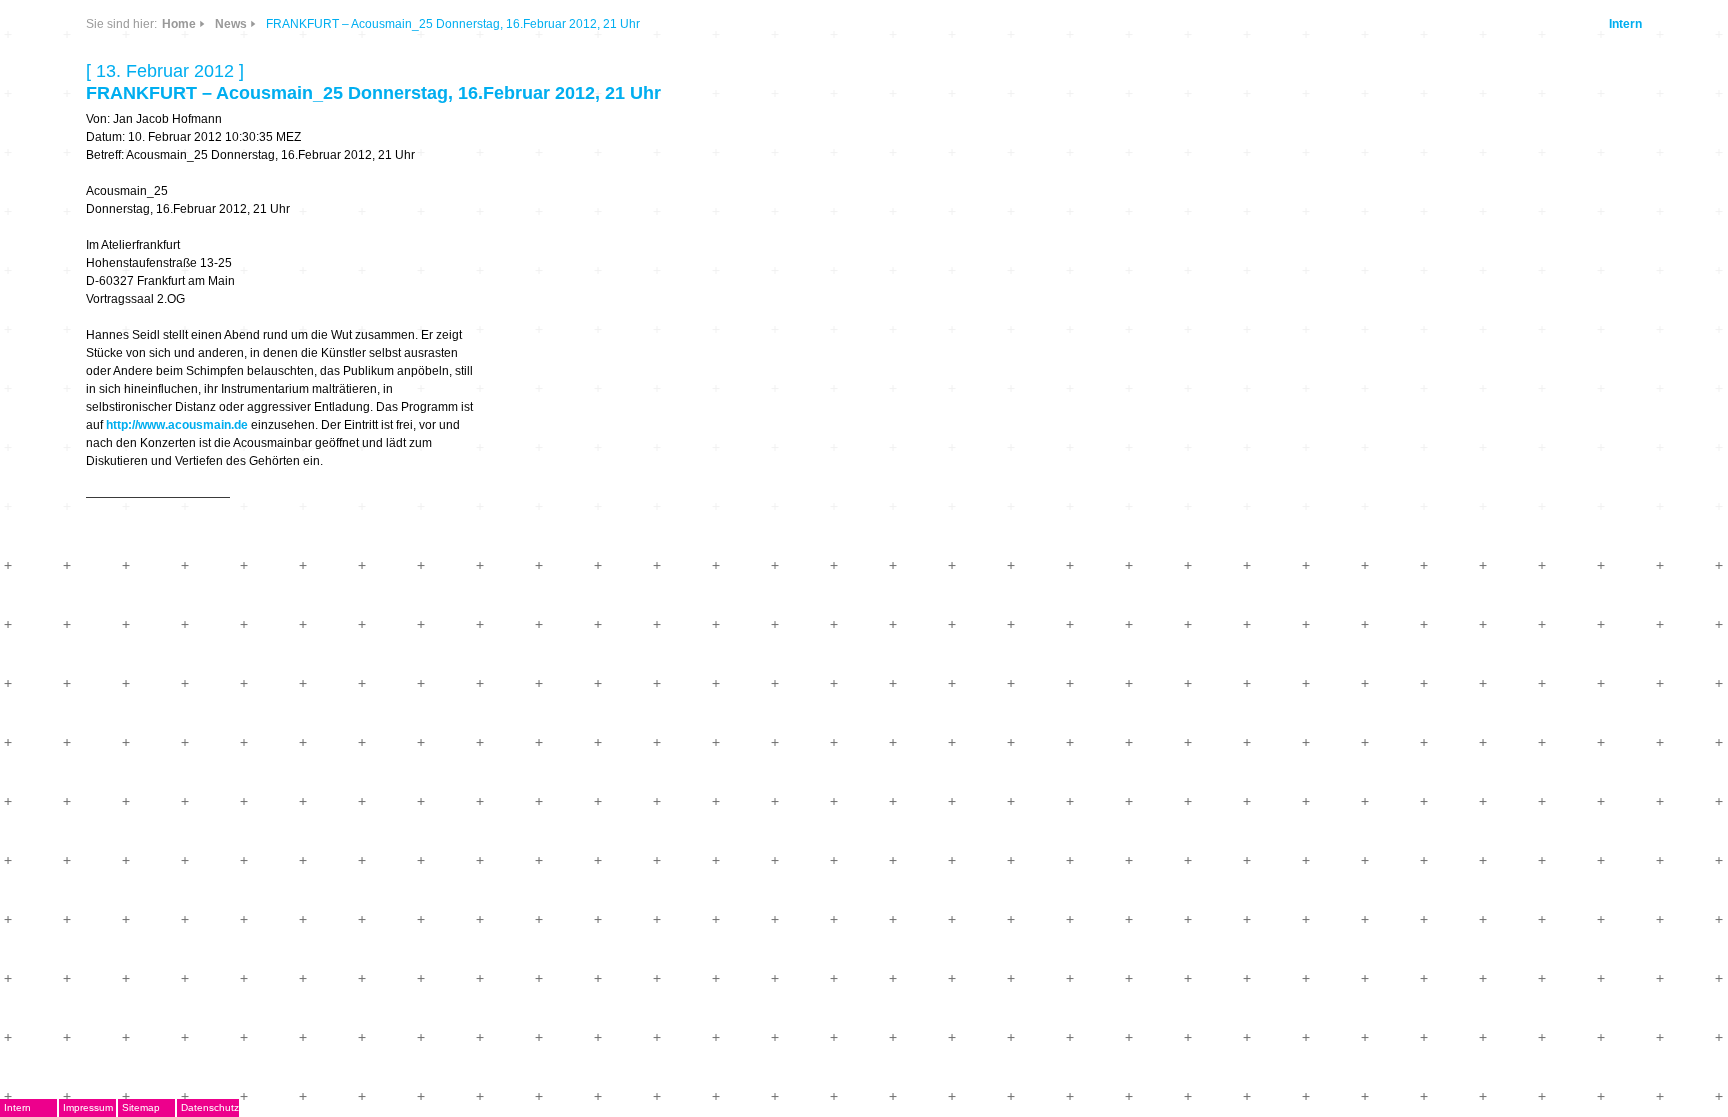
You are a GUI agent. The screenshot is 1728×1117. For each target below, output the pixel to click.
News (231, 24)
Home (179, 24)
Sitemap (141, 1107)
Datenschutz (210, 1107)
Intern (1625, 24)
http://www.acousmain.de (177, 425)
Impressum (88, 1107)
